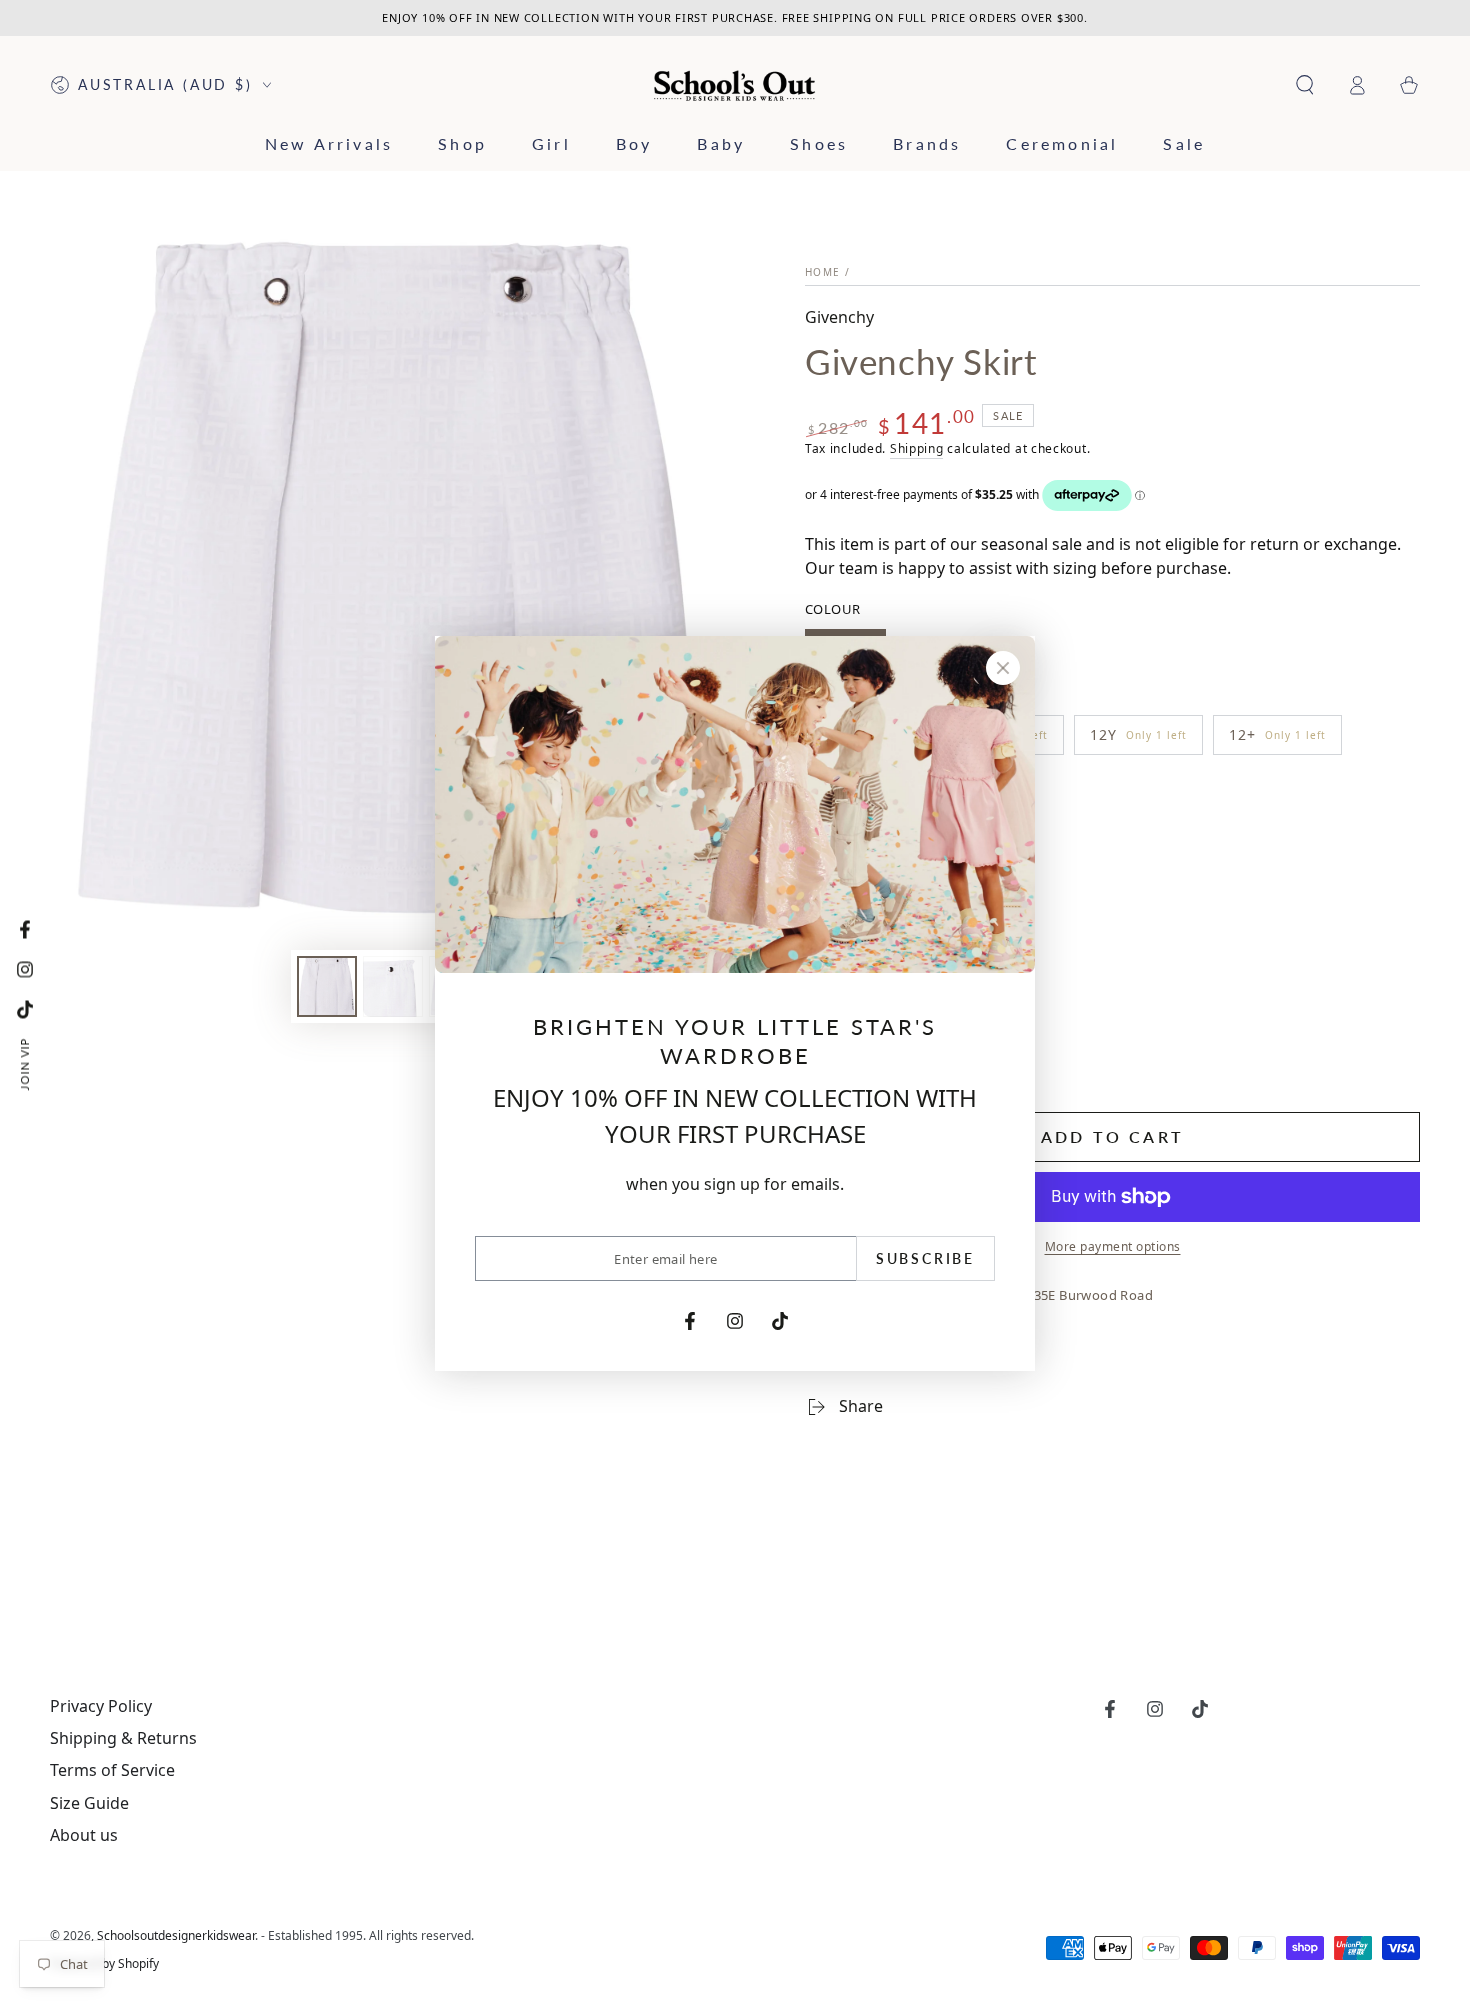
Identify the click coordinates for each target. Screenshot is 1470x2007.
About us (84, 1835)
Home (822, 272)
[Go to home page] (734, 85)
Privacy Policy (101, 1706)
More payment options (1113, 1246)
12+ (1277, 740)
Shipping (917, 448)
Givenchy (839, 317)
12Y (1138, 740)
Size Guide (89, 1803)
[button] (1305, 85)
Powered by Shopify (104, 1964)
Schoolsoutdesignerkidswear (176, 1935)
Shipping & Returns (123, 1738)
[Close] (1003, 668)
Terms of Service (112, 1770)
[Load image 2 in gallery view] (393, 986)
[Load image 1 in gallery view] (327, 986)
